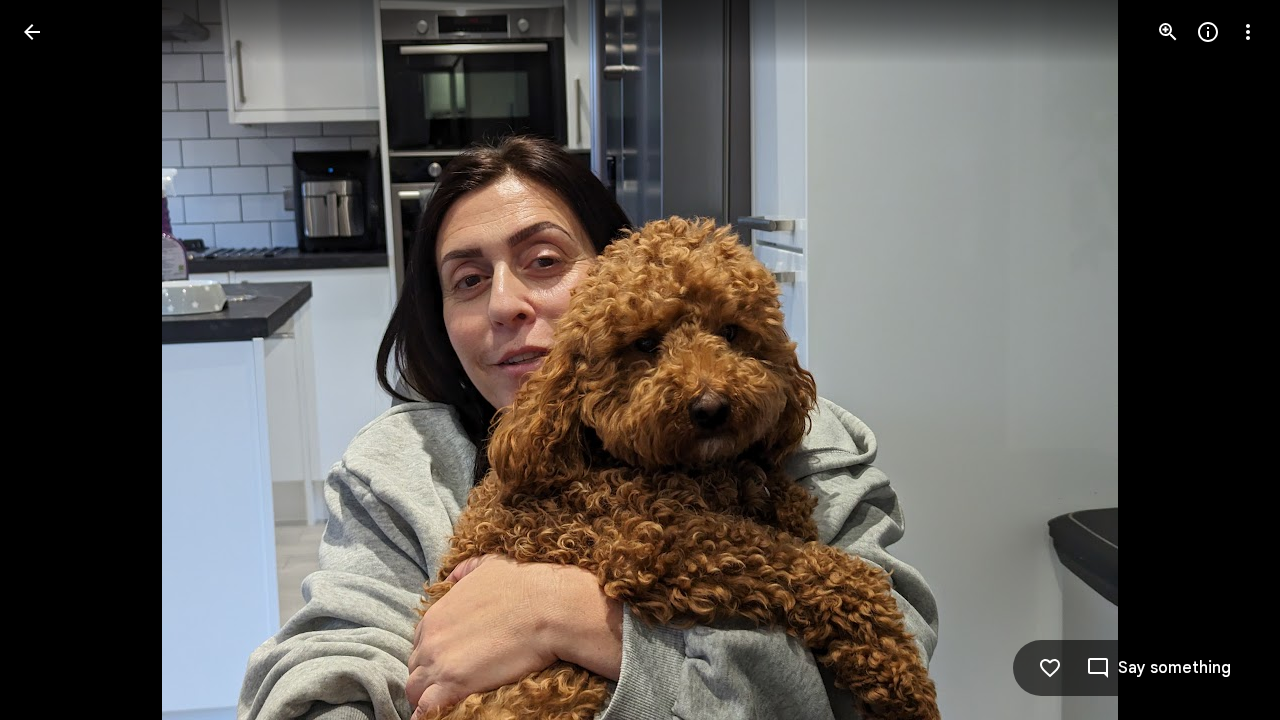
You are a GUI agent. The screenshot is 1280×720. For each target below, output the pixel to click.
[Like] (1050, 668)
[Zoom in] (1168, 32)
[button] (56, 360)
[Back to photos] (32, 32)
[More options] (1248, 32)
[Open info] (1208, 32)
